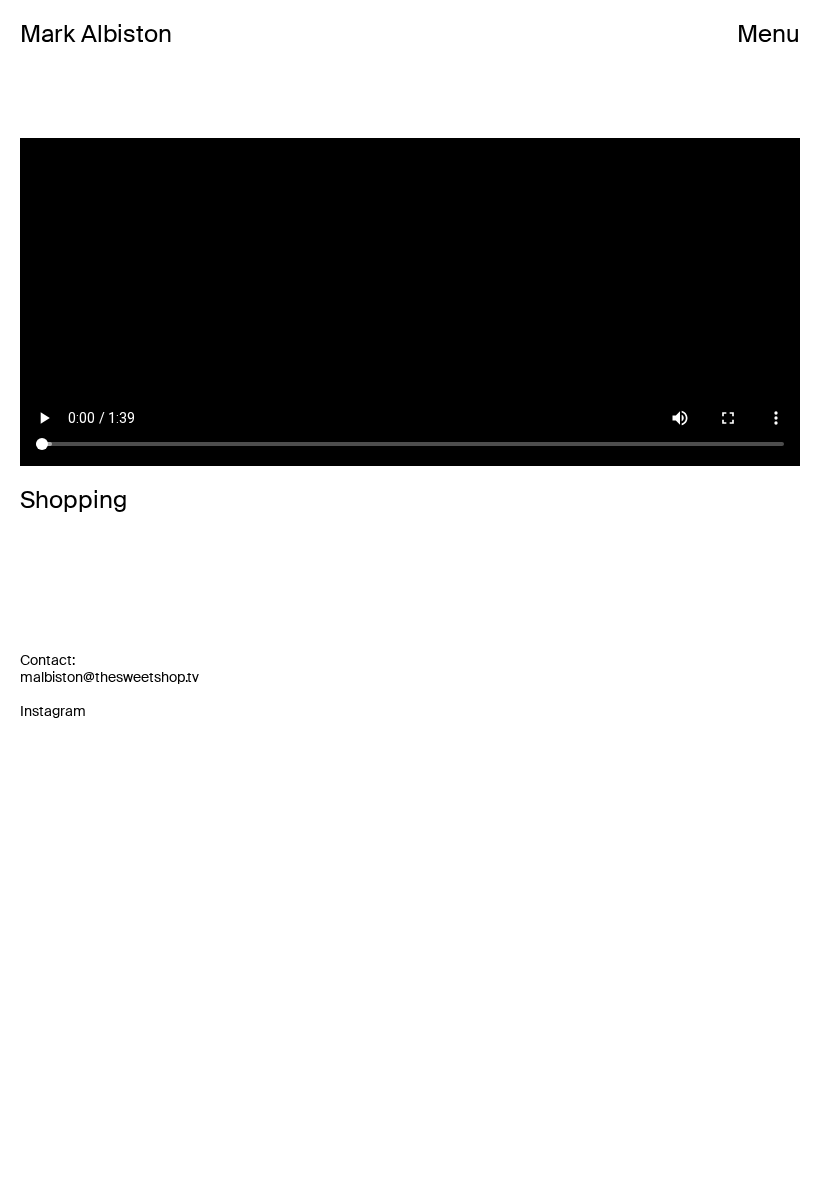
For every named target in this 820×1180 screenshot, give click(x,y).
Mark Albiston (96, 34)
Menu (768, 34)
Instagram (53, 711)
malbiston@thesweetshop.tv (109, 677)
